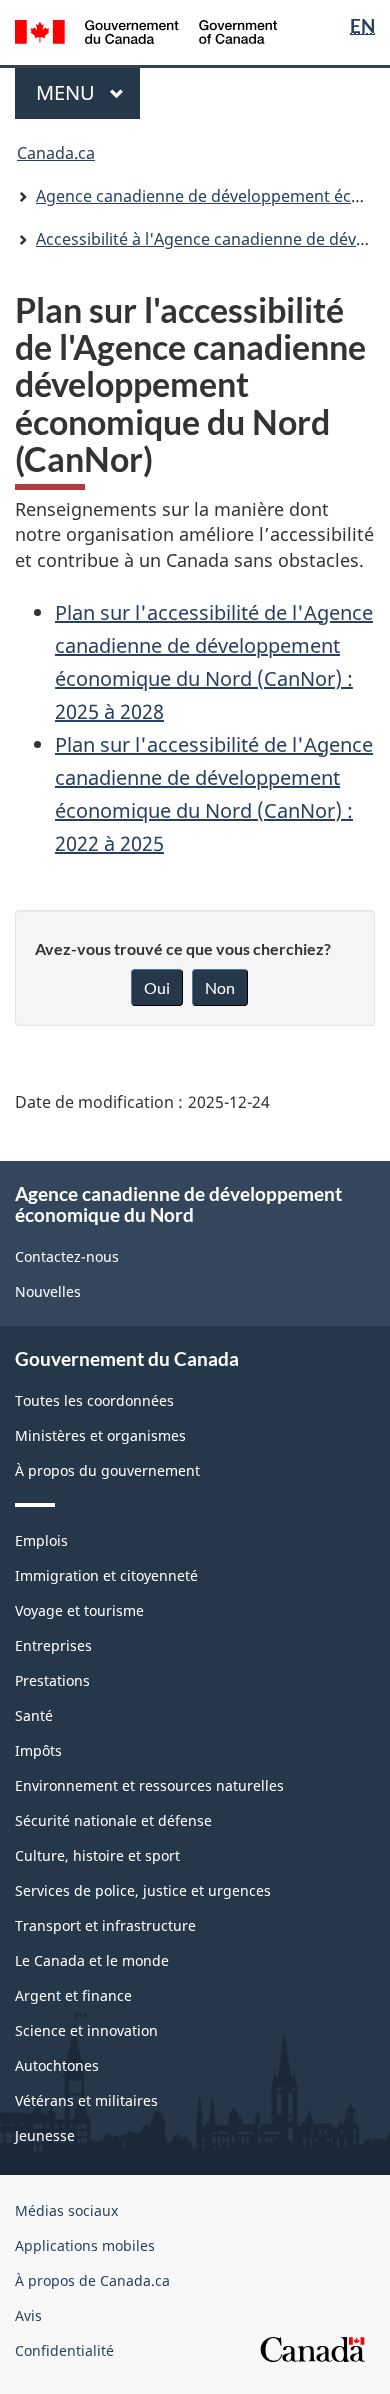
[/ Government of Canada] (146, 30)
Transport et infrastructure (105, 1925)
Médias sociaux (66, 2210)
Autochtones (57, 2065)
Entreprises (53, 1645)
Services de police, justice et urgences (143, 1890)
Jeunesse (45, 2135)
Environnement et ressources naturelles (149, 1785)
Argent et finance (73, 1995)
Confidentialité (64, 2350)
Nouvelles (48, 1291)
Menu (88, 92)
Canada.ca (56, 153)
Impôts (38, 1750)
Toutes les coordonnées (94, 1400)
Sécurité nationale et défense (113, 1820)
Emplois (41, 1540)
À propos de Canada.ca (92, 2280)
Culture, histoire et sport (97, 1855)
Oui (157, 987)
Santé (34, 1715)
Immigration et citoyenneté (106, 1575)
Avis (28, 2315)
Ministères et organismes (100, 1435)
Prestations (52, 1680)
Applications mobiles (85, 2245)
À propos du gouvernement (107, 1470)
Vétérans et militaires (86, 2100)
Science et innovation (86, 2030)
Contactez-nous (67, 1256)
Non (220, 987)
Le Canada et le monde (92, 1960)
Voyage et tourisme (79, 1610)
